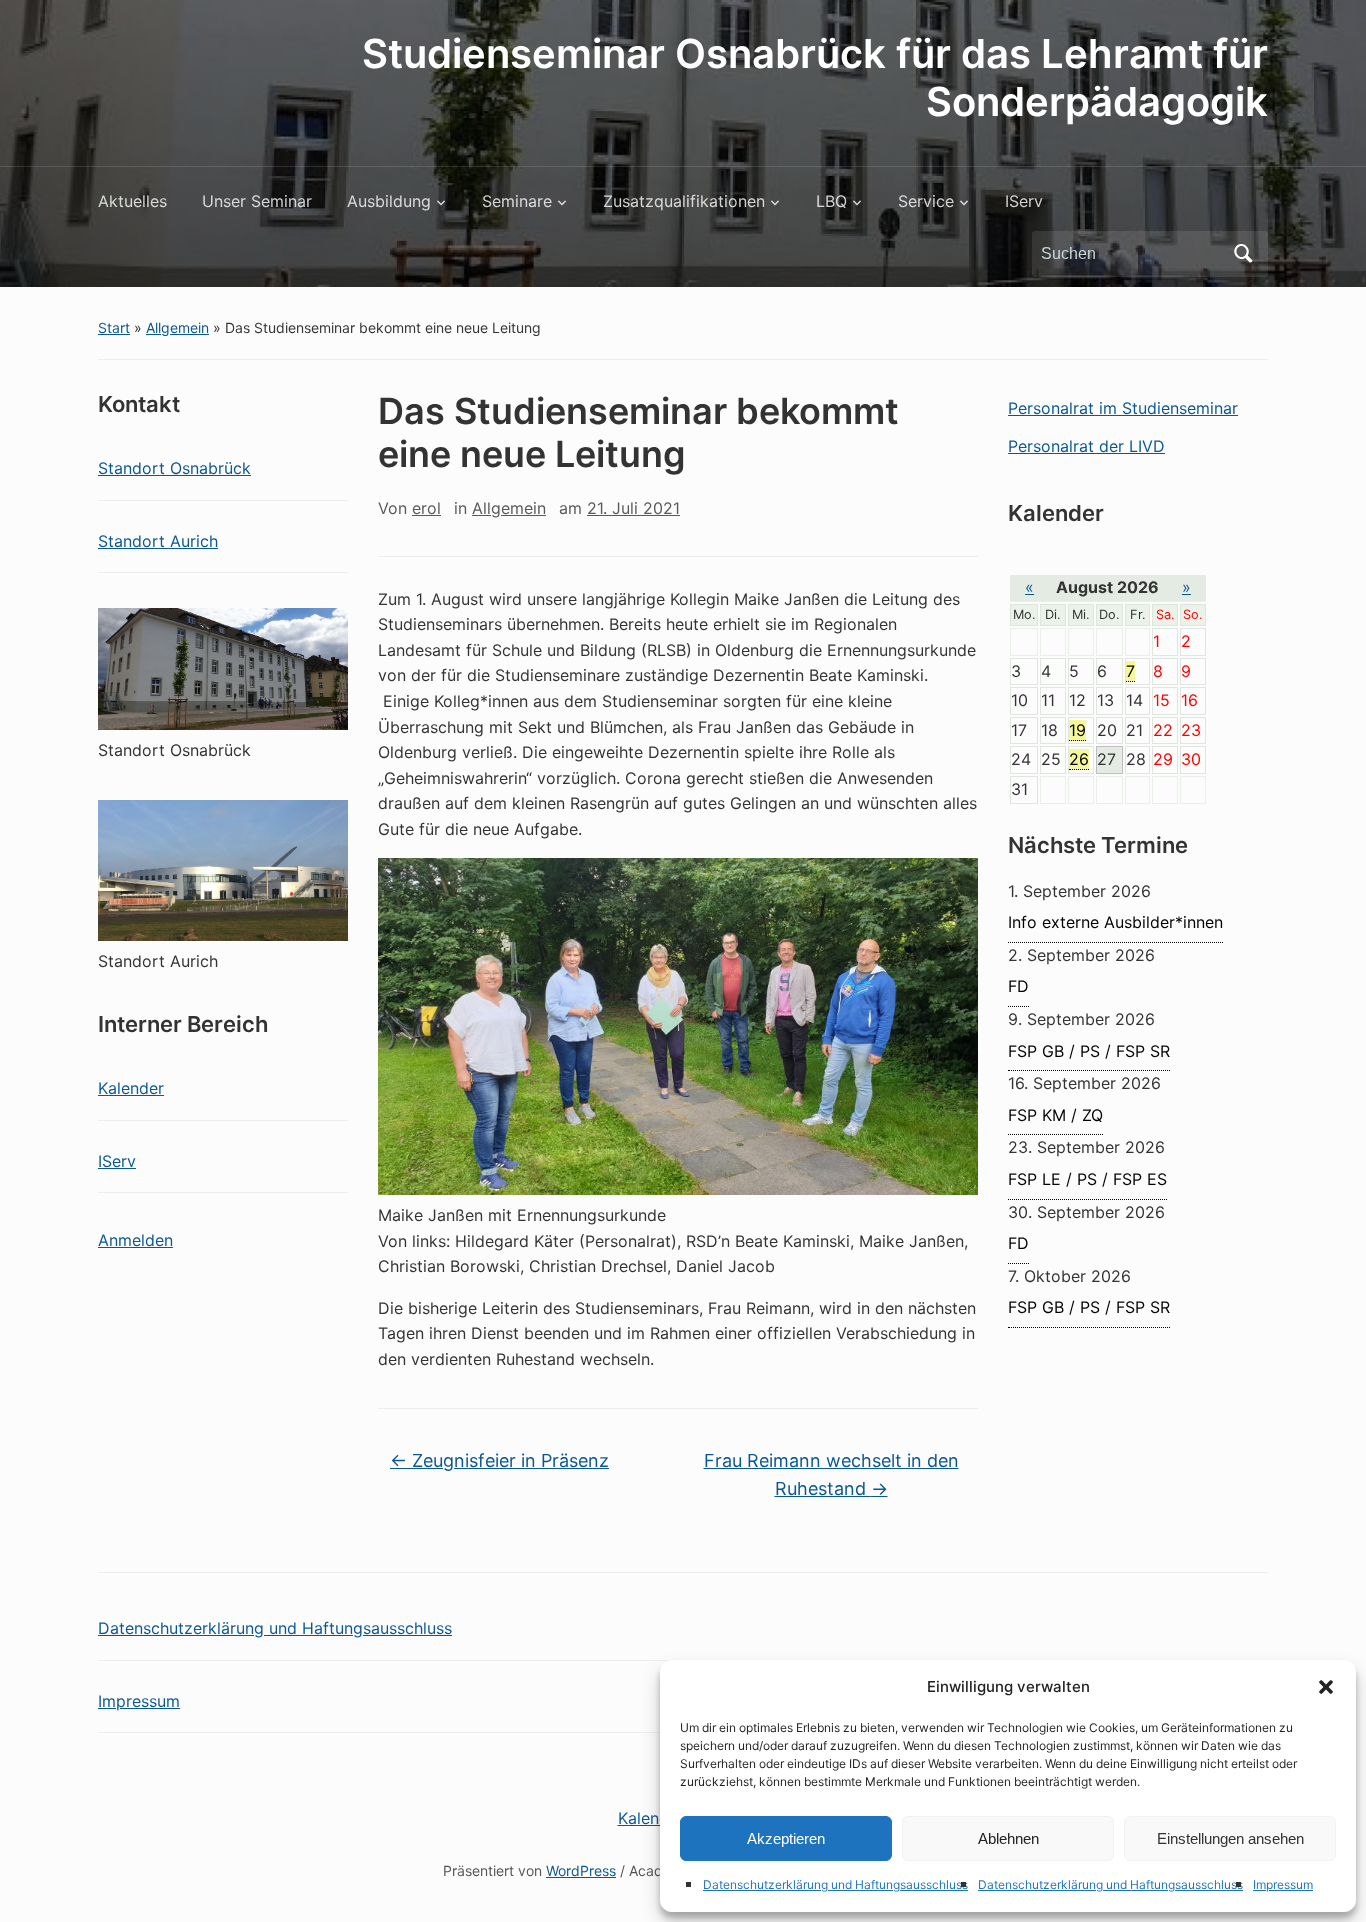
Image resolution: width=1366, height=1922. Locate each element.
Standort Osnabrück (174, 468)
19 (1077, 730)
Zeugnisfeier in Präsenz (499, 1460)
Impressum (1283, 1884)
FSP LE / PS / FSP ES (1087, 1179)
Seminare (517, 201)
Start (114, 327)
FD (1018, 986)
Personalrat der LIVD (1086, 446)
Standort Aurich (158, 541)
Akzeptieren (786, 1838)
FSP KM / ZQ (1055, 1115)
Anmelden (135, 1240)
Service (926, 201)
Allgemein (177, 327)
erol (426, 508)
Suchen (1243, 254)
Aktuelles (132, 201)
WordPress (581, 1870)
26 (1079, 759)
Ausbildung (389, 201)
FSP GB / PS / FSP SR (1089, 1051)
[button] (1326, 1687)
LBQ (831, 201)
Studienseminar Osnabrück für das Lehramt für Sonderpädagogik (815, 77)
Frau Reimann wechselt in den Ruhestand (831, 1475)
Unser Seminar (257, 201)
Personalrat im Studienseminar (1123, 408)
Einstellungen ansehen (1230, 1838)
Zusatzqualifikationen (684, 201)
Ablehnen (1008, 1838)
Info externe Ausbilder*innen (1115, 922)
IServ (1024, 201)
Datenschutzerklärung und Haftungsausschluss (835, 1884)
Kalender (131, 1088)
